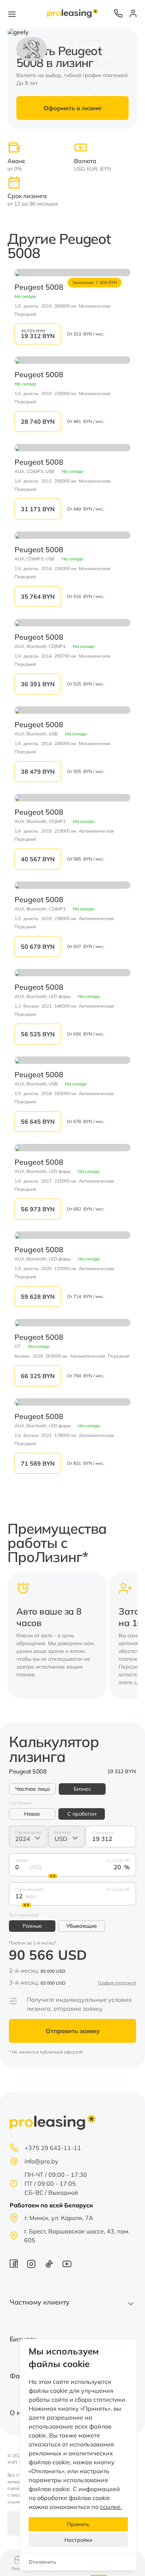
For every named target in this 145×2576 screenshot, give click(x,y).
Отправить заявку (73, 2031)
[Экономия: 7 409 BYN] (72, 273)
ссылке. (111, 2507)
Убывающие (82, 1926)
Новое (32, 1814)
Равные (32, 1926)
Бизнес (82, 1789)
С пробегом (82, 1814)
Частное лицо (33, 1789)
